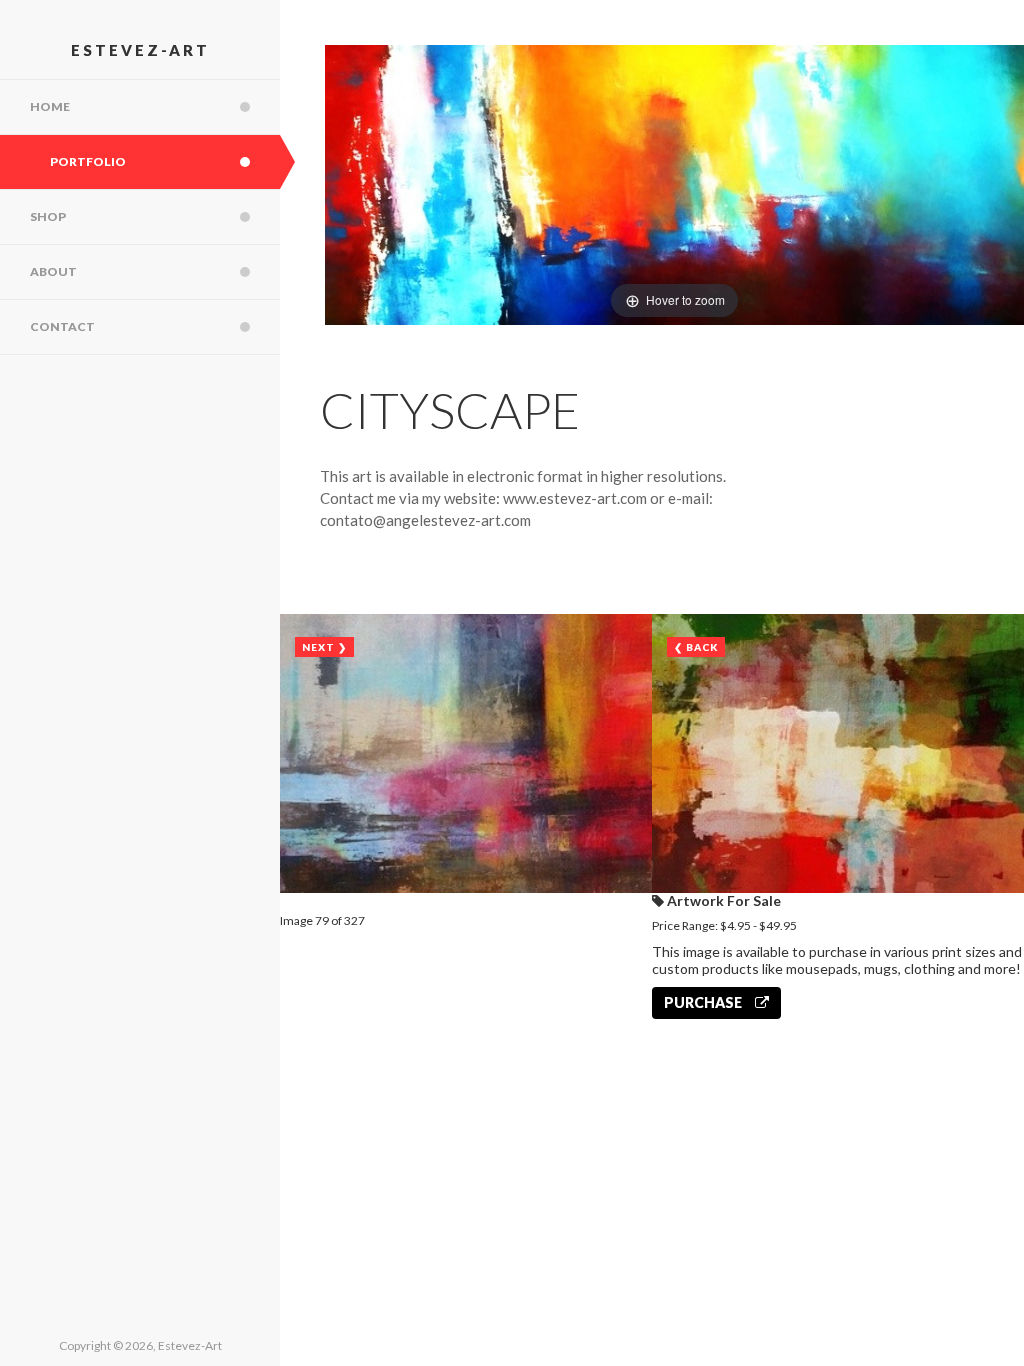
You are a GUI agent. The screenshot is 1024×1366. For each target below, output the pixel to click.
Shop (48, 216)
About (53, 271)
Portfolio (88, 161)
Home (50, 106)
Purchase (704, 1002)
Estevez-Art (140, 50)
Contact (62, 326)
